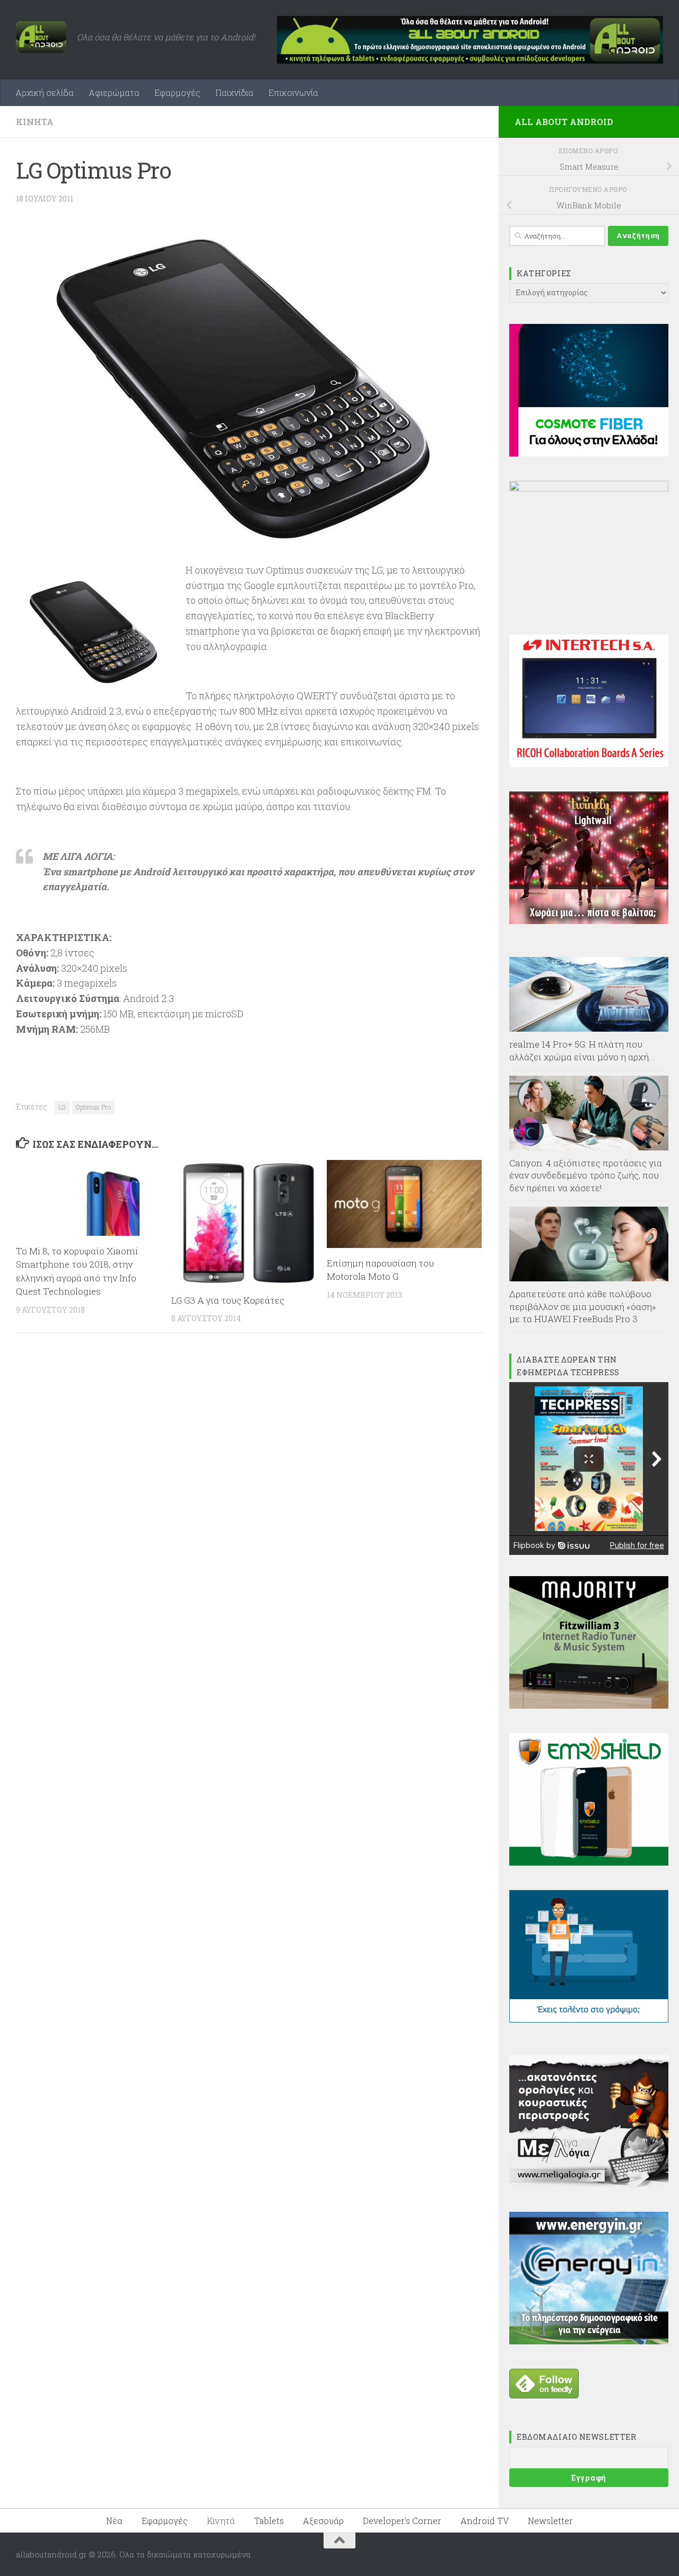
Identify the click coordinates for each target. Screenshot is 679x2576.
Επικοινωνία (293, 93)
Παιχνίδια (234, 93)
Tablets (269, 2521)
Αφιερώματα (114, 93)
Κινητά (35, 122)
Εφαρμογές (177, 93)
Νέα (114, 2521)
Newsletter (550, 2521)
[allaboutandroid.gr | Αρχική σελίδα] (41, 37)
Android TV (485, 2521)
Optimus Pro (93, 1107)
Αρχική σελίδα (45, 93)
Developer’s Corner (402, 2521)
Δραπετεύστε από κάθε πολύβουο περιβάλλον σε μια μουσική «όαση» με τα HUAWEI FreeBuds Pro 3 (583, 1306)
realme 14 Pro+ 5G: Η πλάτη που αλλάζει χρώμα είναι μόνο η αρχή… (582, 1050)
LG (62, 1107)
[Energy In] (589, 2341)
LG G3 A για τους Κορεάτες (228, 1300)
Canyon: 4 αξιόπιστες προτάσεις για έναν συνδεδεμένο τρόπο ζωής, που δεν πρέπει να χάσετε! (586, 1175)
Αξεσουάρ (323, 2521)
